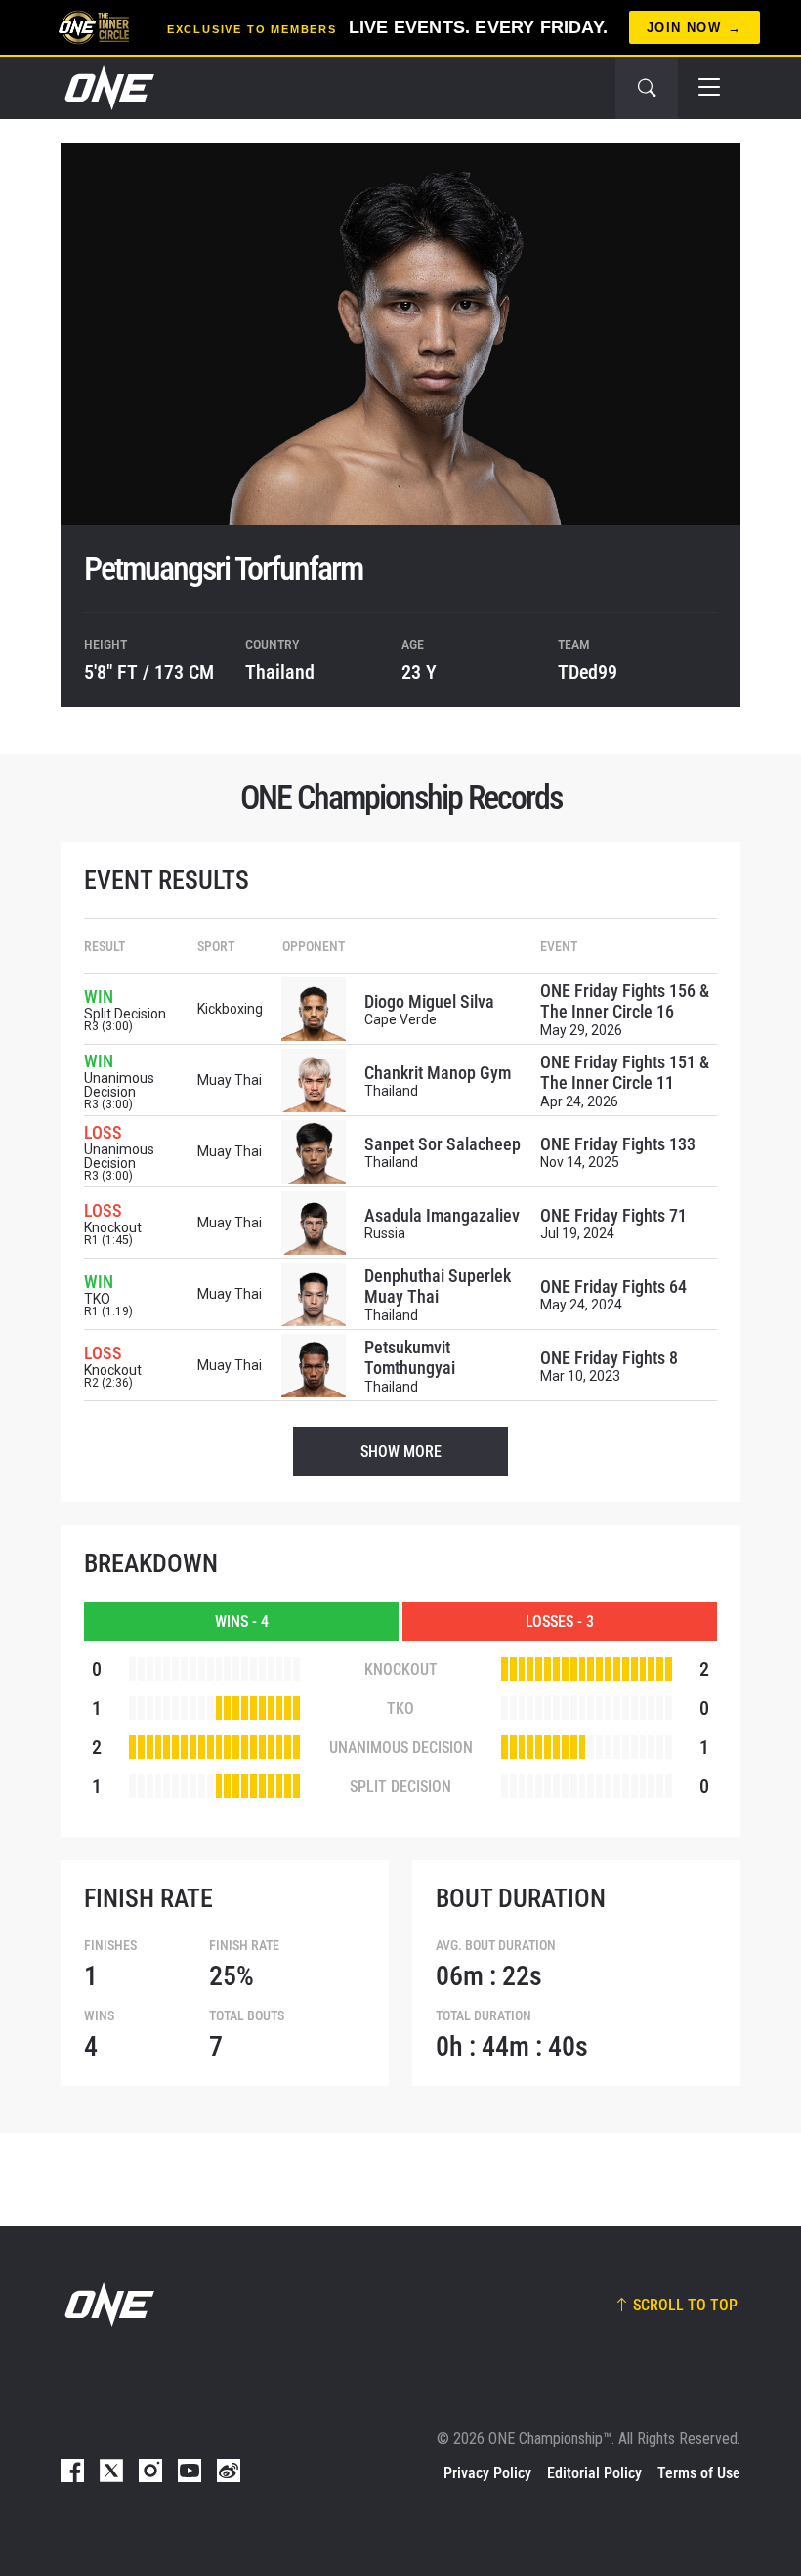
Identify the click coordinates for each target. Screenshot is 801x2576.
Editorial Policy (594, 2473)
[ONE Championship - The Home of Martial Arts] (107, 88)
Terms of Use (699, 2473)
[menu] (709, 88)
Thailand (280, 672)
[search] (647, 88)
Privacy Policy (487, 2473)
